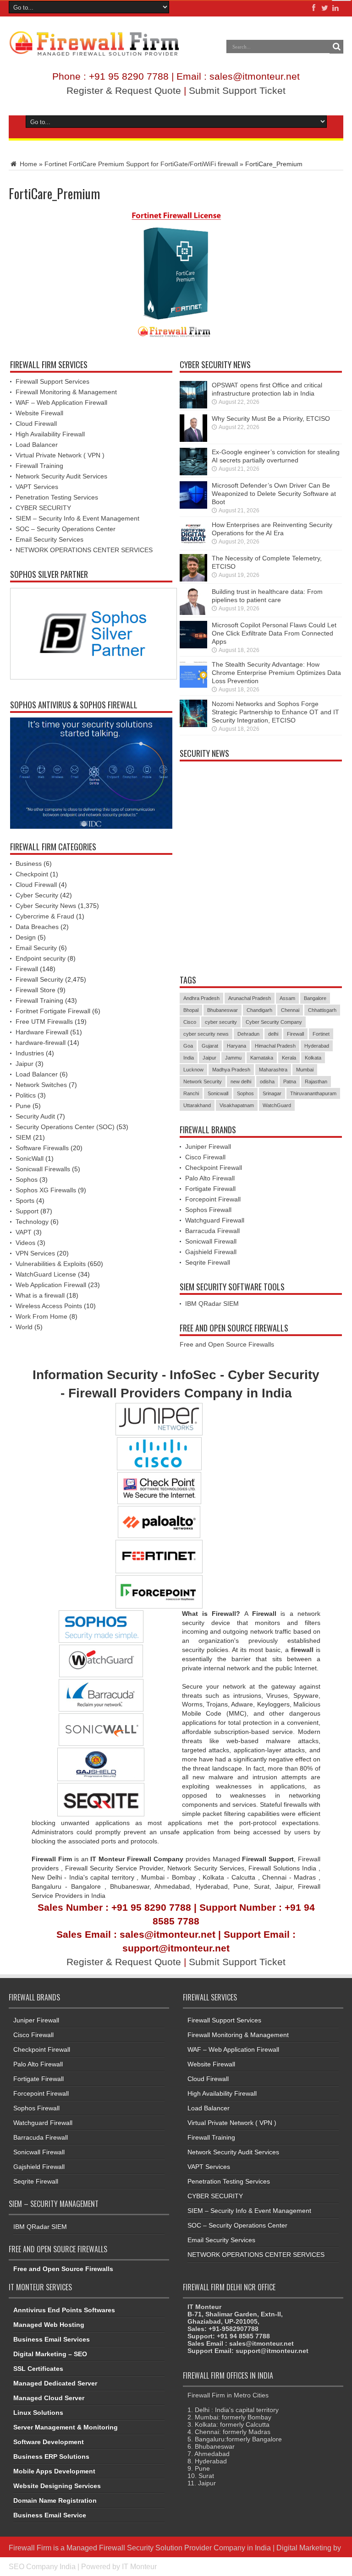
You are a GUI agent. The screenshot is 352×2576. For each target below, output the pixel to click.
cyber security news (206, 1034)
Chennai (290, 1010)
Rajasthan (316, 1081)
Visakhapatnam (237, 1105)
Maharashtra (273, 1070)
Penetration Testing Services (57, 497)
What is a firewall (40, 1295)
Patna (290, 1081)
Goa (188, 1046)
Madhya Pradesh (231, 1070)
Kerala (289, 1058)
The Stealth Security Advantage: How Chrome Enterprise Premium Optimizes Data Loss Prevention (276, 673)
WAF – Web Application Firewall (61, 402)
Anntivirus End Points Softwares (64, 2310)
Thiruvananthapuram (313, 1093)
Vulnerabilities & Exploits (51, 1264)
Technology (32, 1222)
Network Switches (41, 1085)
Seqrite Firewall (208, 1262)
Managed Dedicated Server (55, 2383)
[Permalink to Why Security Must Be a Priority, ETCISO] (193, 428)
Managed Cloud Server (49, 2398)
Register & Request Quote (124, 90)
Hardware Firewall (42, 1032)
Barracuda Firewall (212, 1231)
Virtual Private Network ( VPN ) (60, 455)
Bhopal (191, 1010)
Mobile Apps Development (54, 2471)
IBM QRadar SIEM (212, 1304)
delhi (273, 1034)
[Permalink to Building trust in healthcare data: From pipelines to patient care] (193, 601)
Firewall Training (39, 466)
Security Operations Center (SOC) (65, 1127)
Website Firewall (39, 413)
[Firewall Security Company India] (94, 44)
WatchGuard (277, 1105)
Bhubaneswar (223, 1010)
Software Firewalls (42, 1148)
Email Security (36, 948)
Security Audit (35, 1116)
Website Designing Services (57, 2486)
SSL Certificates (38, 2369)
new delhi (241, 1081)
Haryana (236, 1046)
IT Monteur (139, 2566)
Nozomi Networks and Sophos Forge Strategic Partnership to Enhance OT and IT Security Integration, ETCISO (275, 712)
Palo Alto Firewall (210, 1178)
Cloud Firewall (36, 424)
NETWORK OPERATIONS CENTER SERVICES (84, 550)
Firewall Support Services (52, 381)
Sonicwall (218, 1093)
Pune (23, 1106)
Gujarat (210, 1046)
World (24, 1327)
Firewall (27, 969)
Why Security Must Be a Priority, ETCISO (271, 418)
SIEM (23, 1137)
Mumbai (305, 1070)
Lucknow (193, 1070)
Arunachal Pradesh (250, 998)
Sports (25, 1201)
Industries (30, 1053)
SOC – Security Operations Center (66, 529)
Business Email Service (50, 2515)
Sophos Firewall (208, 1210)
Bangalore (315, 998)
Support (27, 1211)
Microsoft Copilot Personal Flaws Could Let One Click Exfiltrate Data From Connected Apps (274, 633)
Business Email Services (52, 2339)
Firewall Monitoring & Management (66, 392)
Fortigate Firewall (210, 1189)
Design (26, 937)
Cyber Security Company (274, 1022)
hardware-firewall (41, 1043)
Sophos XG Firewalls (46, 1190)
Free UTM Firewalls (44, 1022)
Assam (287, 998)
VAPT (24, 1232)
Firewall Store (36, 990)
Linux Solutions (38, 2413)
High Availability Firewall (50, 434)
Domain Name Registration (55, 2500)
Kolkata (313, 1058)
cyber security (221, 1022)
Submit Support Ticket (237, 90)
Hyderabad (317, 1046)
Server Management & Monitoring (66, 2427)
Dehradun (248, 1034)
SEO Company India (42, 2566)
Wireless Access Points (49, 1306)
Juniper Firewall (208, 1147)
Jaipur (25, 1064)
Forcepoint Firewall (213, 1199)
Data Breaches (37, 927)
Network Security (203, 1081)
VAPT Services (37, 487)
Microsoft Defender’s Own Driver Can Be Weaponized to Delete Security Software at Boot (274, 494)
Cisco (190, 1022)
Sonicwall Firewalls (43, 1169)
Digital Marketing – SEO (50, 2354)
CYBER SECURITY (43, 508)
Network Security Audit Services (61, 476)
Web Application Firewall (51, 1285)
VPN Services (35, 1253)
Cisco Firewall (205, 1157)
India (189, 1058)
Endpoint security (41, 958)
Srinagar (272, 1093)
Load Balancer (37, 445)
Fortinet (321, 1034)
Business (29, 864)
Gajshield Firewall (211, 1252)
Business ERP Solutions (51, 2456)
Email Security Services (49, 539)
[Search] (336, 47)
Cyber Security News (46, 906)
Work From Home (41, 1316)
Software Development (49, 2442)
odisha (267, 1081)
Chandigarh (259, 1010)
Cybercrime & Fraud (45, 916)
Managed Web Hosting (49, 2325)
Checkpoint (32, 874)
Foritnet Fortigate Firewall (53, 1011)
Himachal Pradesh (275, 1046)
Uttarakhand (197, 1105)
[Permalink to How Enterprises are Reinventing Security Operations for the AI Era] (193, 534)
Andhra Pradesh (201, 998)
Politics (26, 1095)
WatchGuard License (46, 1274)
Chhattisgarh (322, 1010)
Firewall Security (39, 979)
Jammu (233, 1058)
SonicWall (30, 1158)
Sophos (27, 1179)
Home (27, 164)
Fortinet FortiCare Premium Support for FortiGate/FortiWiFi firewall (141, 164)
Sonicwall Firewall (211, 1241)
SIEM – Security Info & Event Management (77, 518)
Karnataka (262, 1058)
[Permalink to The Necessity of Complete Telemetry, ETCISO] (193, 568)
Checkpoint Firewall (214, 1168)
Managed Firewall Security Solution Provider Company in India (169, 2548)
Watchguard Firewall (215, 1220)
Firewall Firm (30, 2548)
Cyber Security (37, 895)
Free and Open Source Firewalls (227, 1344)
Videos (25, 1243)
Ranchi (191, 1093)
